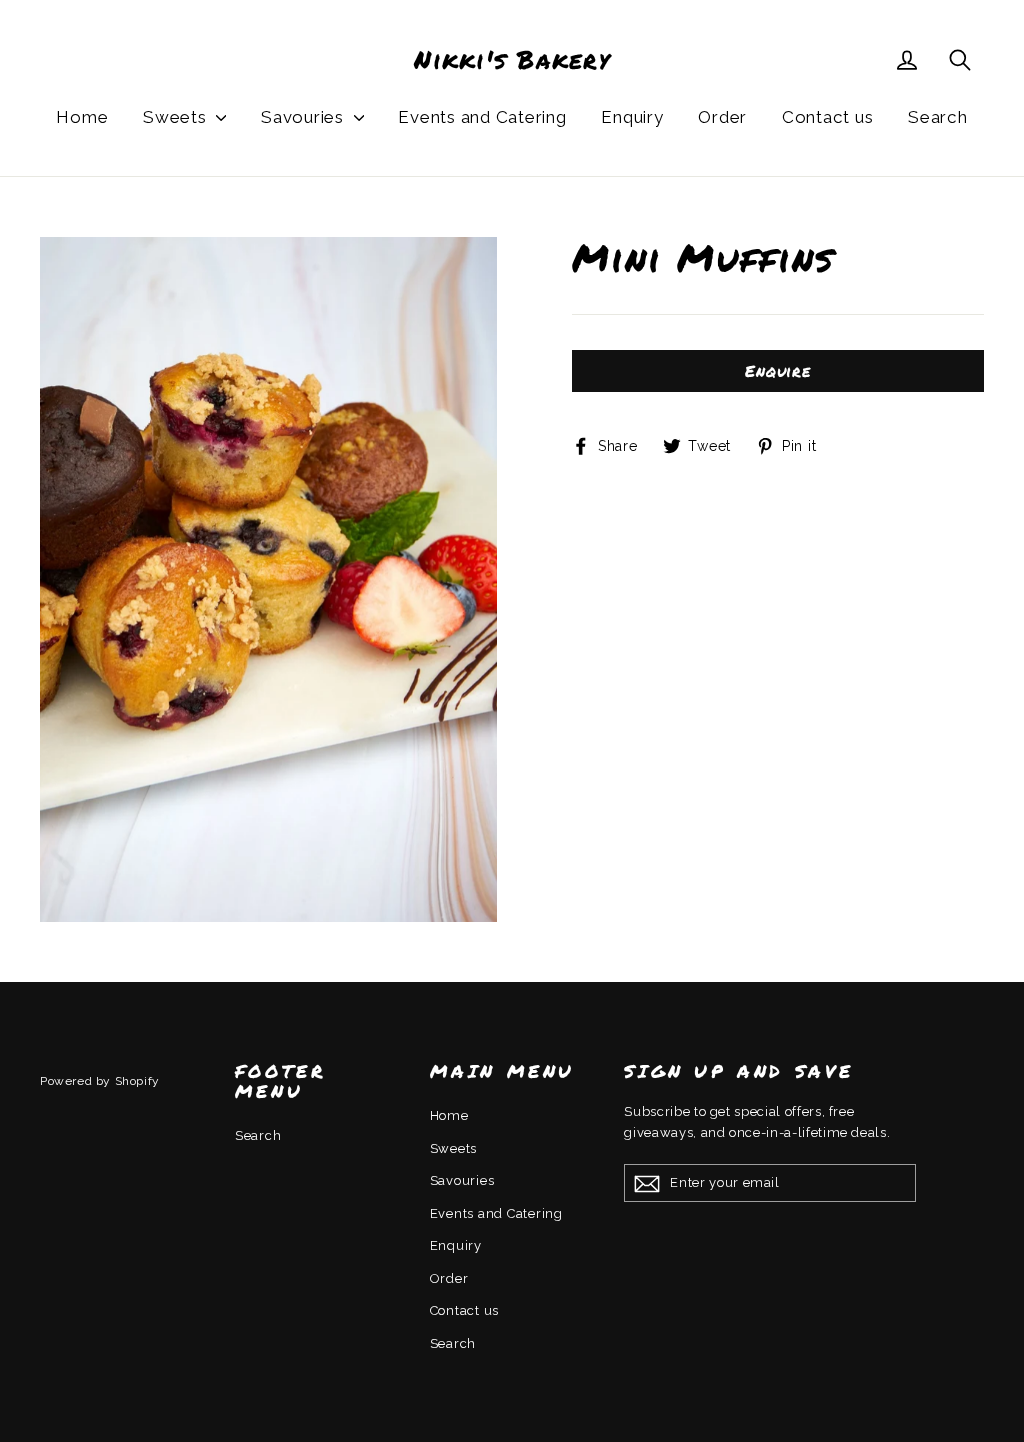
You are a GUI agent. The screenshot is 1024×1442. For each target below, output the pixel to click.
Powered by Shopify (100, 1081)
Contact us (828, 117)
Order (722, 117)
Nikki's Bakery (512, 60)
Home (82, 117)
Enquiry (632, 117)
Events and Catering (482, 117)
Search (938, 117)
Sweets (177, 117)
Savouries (305, 117)
